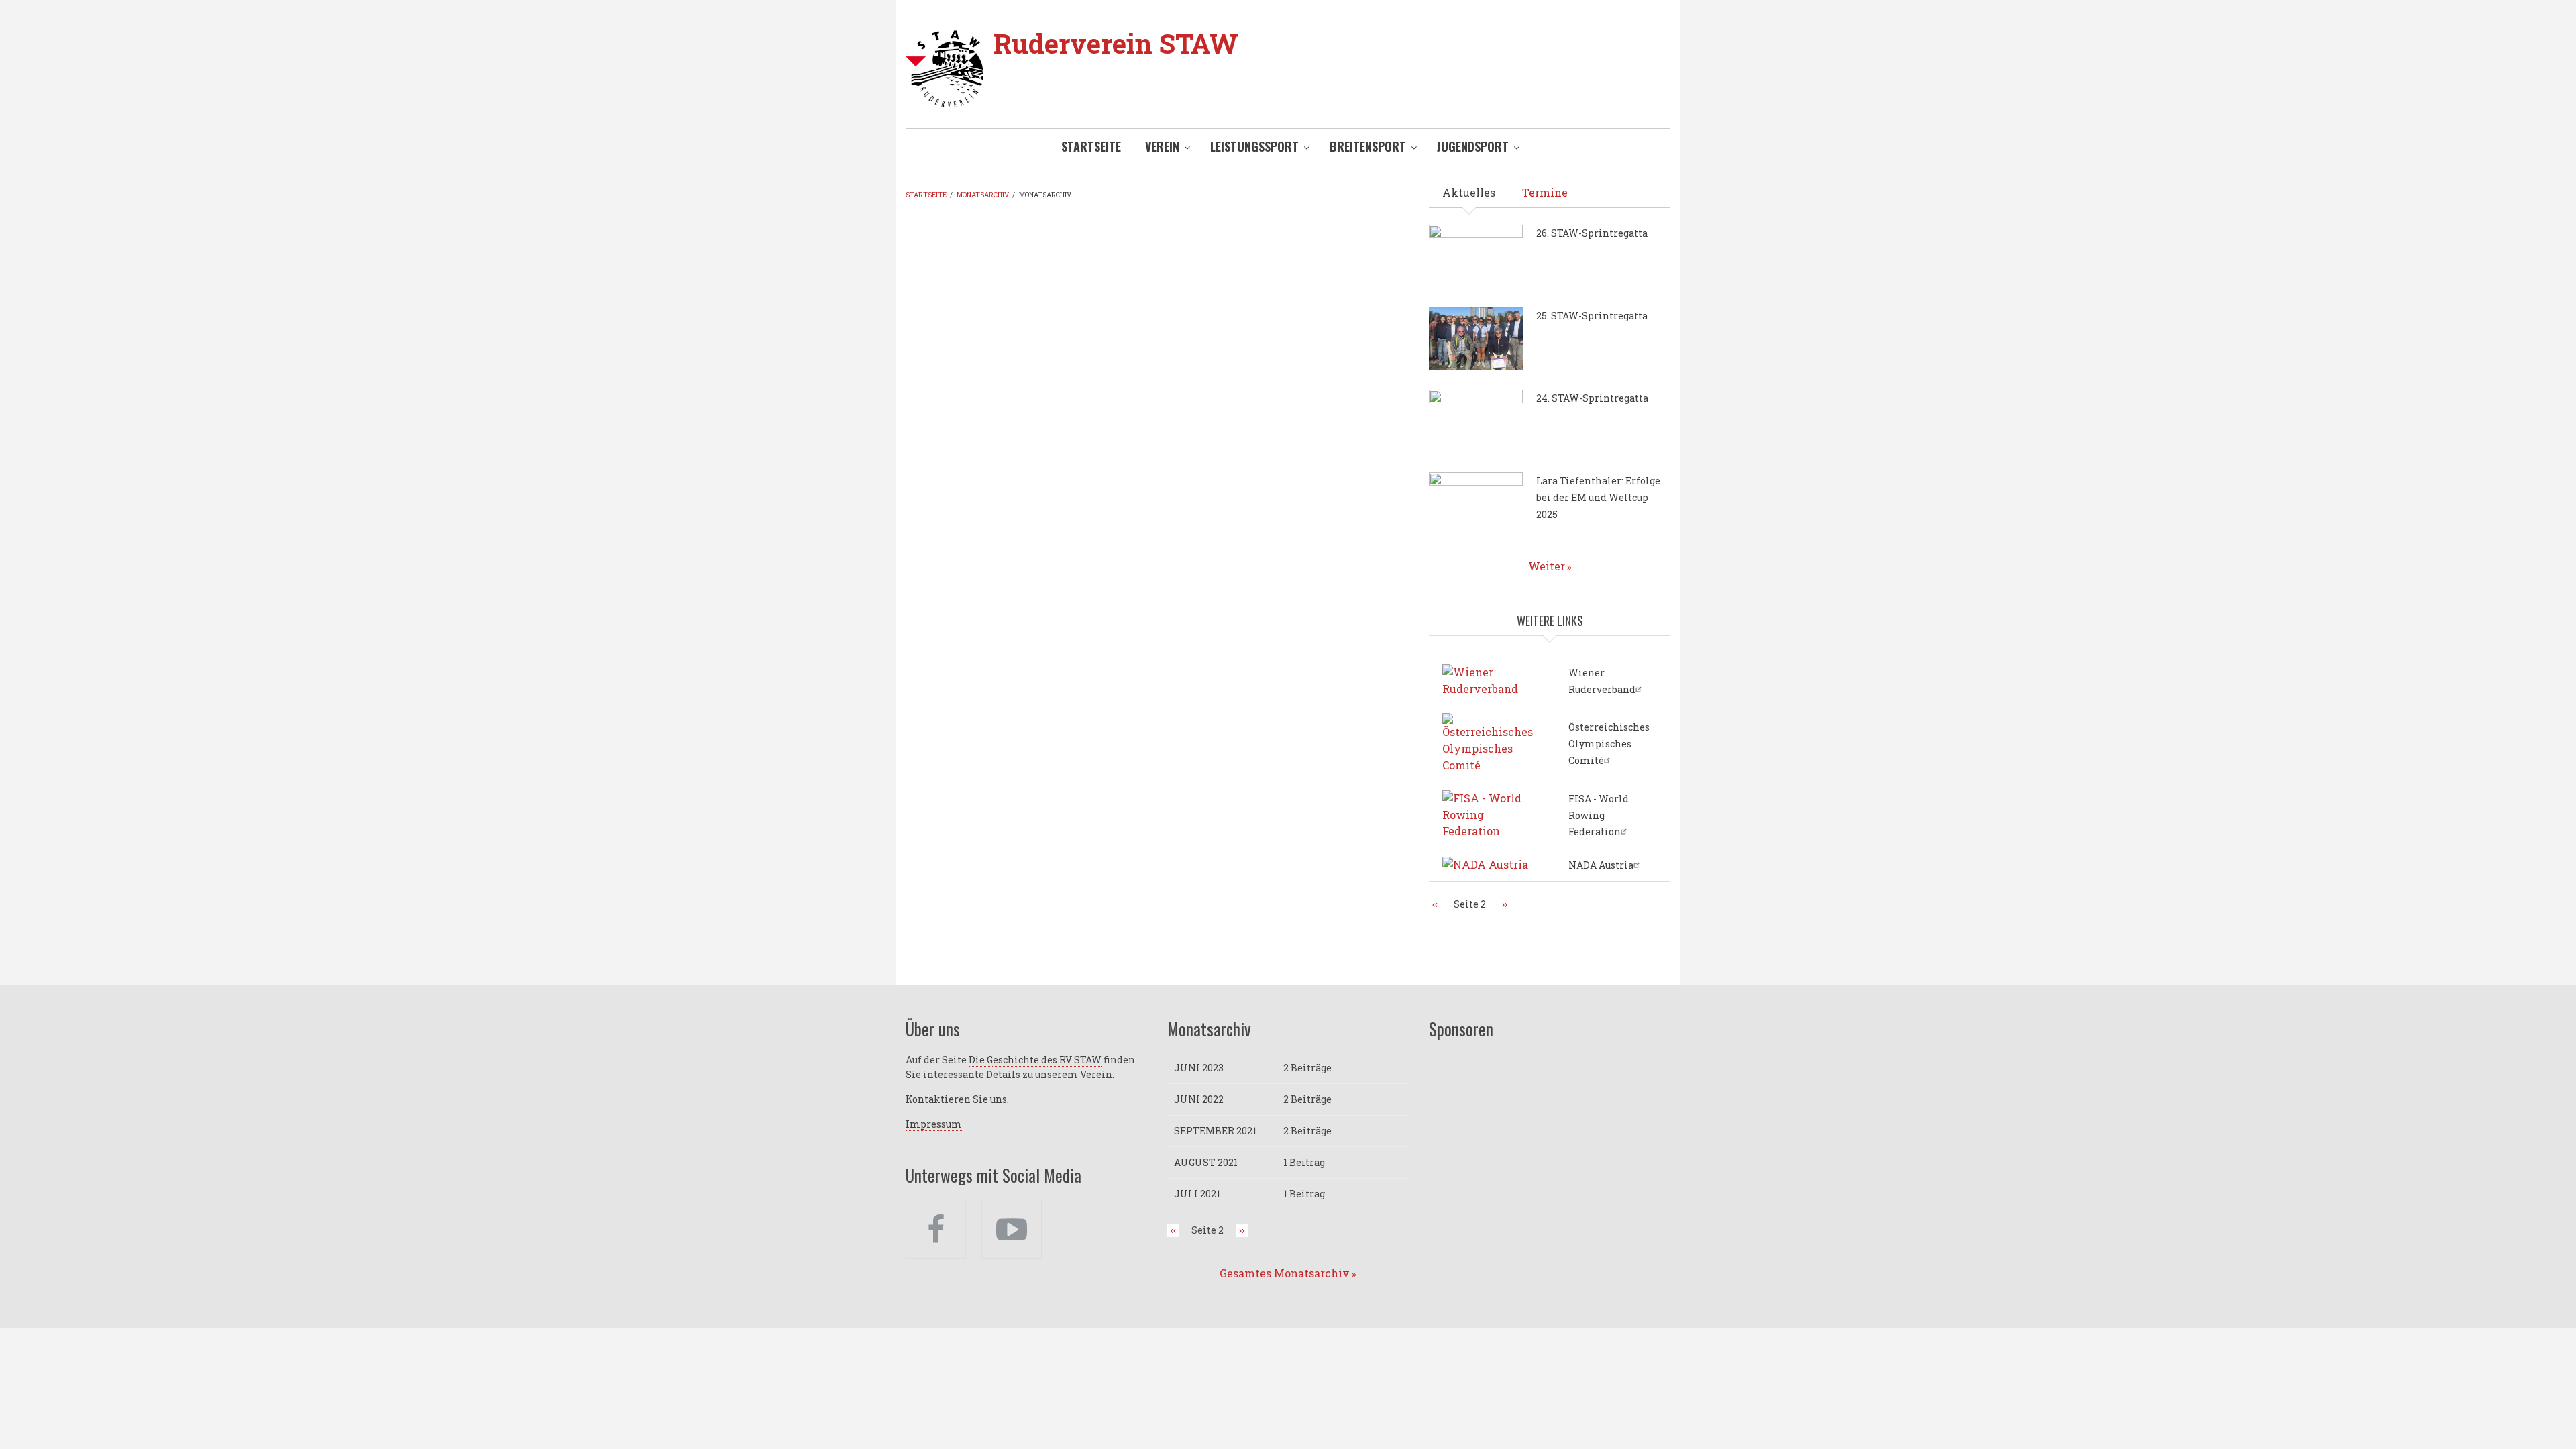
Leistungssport (1254, 146)
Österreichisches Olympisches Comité (1609, 744)
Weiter (1547, 566)
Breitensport (1368, 146)
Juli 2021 (1197, 1194)
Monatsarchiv (983, 195)
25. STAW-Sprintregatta (1592, 316)
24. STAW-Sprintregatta (1592, 398)
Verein (1162, 146)
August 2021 (1206, 1162)
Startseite (1091, 146)
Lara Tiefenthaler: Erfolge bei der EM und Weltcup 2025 (1598, 497)
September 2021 (1215, 1131)
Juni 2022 (1199, 1099)
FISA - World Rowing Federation (1599, 815)
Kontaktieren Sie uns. (957, 1099)
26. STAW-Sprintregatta (1592, 233)
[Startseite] (945, 67)
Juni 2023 (1199, 1068)
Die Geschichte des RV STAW (1035, 1060)
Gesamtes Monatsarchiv (1285, 1273)
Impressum (934, 1124)
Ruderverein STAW (1116, 43)
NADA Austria (1601, 865)
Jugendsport (1473, 146)
